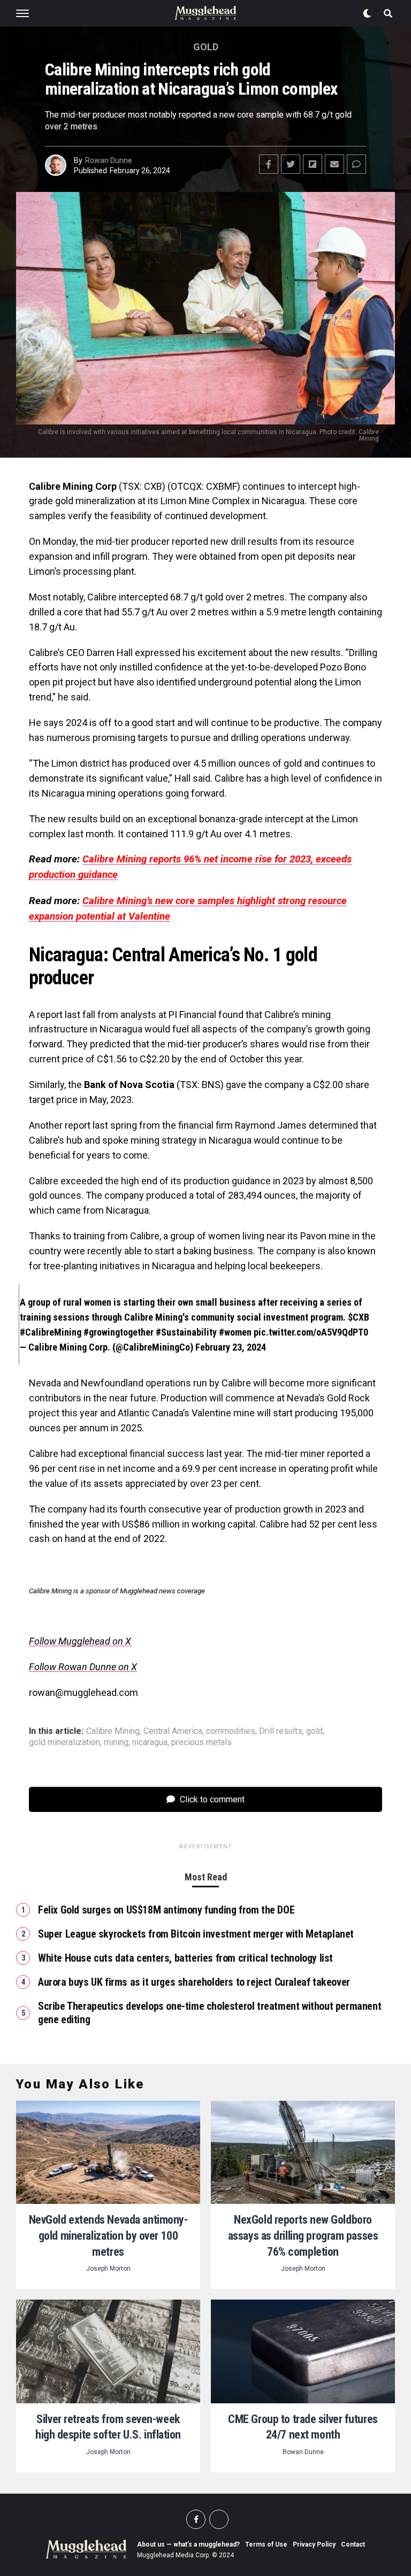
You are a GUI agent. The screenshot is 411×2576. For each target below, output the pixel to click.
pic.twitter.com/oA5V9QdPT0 (311, 1332)
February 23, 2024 (231, 1347)
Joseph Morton (108, 2269)
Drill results (281, 1731)
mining (116, 1742)
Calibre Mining (113, 1731)
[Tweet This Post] (291, 164)
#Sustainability (186, 1332)
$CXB (359, 1317)
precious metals (201, 1742)
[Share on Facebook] (269, 164)
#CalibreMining (51, 1332)
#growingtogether (119, 1332)
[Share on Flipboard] (313, 164)
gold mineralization (64, 1742)
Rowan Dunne (109, 160)
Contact (353, 2544)
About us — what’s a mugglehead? (188, 2544)
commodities (231, 1731)
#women (235, 1332)
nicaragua (150, 1742)
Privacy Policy (314, 2544)
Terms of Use (266, 2544)
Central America (173, 1731)
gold (314, 1731)
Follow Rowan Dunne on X (83, 1667)
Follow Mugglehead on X (80, 1641)
